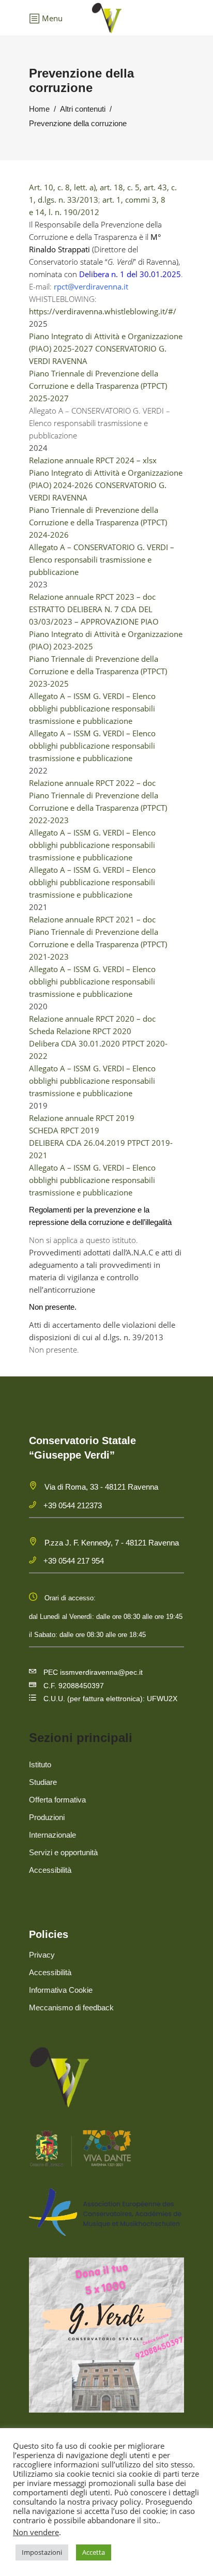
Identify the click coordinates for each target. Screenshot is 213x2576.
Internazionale (52, 1835)
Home (39, 109)
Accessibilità (50, 1870)
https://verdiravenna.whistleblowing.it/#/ (103, 311)
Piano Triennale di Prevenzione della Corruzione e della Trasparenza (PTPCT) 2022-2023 (98, 808)
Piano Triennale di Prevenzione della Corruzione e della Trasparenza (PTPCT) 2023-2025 (98, 671)
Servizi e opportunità (63, 1852)
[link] (91, 286)
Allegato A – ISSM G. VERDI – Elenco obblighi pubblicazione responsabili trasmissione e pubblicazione (92, 708)
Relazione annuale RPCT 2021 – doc (92, 919)
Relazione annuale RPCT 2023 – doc (92, 597)
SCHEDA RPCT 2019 (64, 1130)
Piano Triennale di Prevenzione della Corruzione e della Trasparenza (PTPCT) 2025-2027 (98, 386)
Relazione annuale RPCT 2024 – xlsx (93, 460)
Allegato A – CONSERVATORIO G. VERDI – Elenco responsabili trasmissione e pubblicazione (102, 559)
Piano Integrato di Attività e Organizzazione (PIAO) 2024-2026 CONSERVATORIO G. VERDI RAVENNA (106, 485)
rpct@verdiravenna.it (91, 286)
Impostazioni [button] (42, 2552)
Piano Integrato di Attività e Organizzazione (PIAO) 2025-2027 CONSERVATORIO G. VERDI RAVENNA (106, 348)
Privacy (42, 1955)
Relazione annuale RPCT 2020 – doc (92, 1019)
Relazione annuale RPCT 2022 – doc (92, 783)
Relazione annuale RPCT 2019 (82, 1118)
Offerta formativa (57, 1800)
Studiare (43, 1782)
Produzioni (47, 1817)
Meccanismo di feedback (71, 2007)
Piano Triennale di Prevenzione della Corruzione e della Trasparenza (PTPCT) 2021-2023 (98, 944)
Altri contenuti (83, 109)
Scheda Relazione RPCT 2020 (80, 1031)
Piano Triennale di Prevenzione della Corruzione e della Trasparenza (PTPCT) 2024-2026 (98, 522)
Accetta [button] (94, 2552)
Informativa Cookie (61, 1990)
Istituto (40, 1764)
